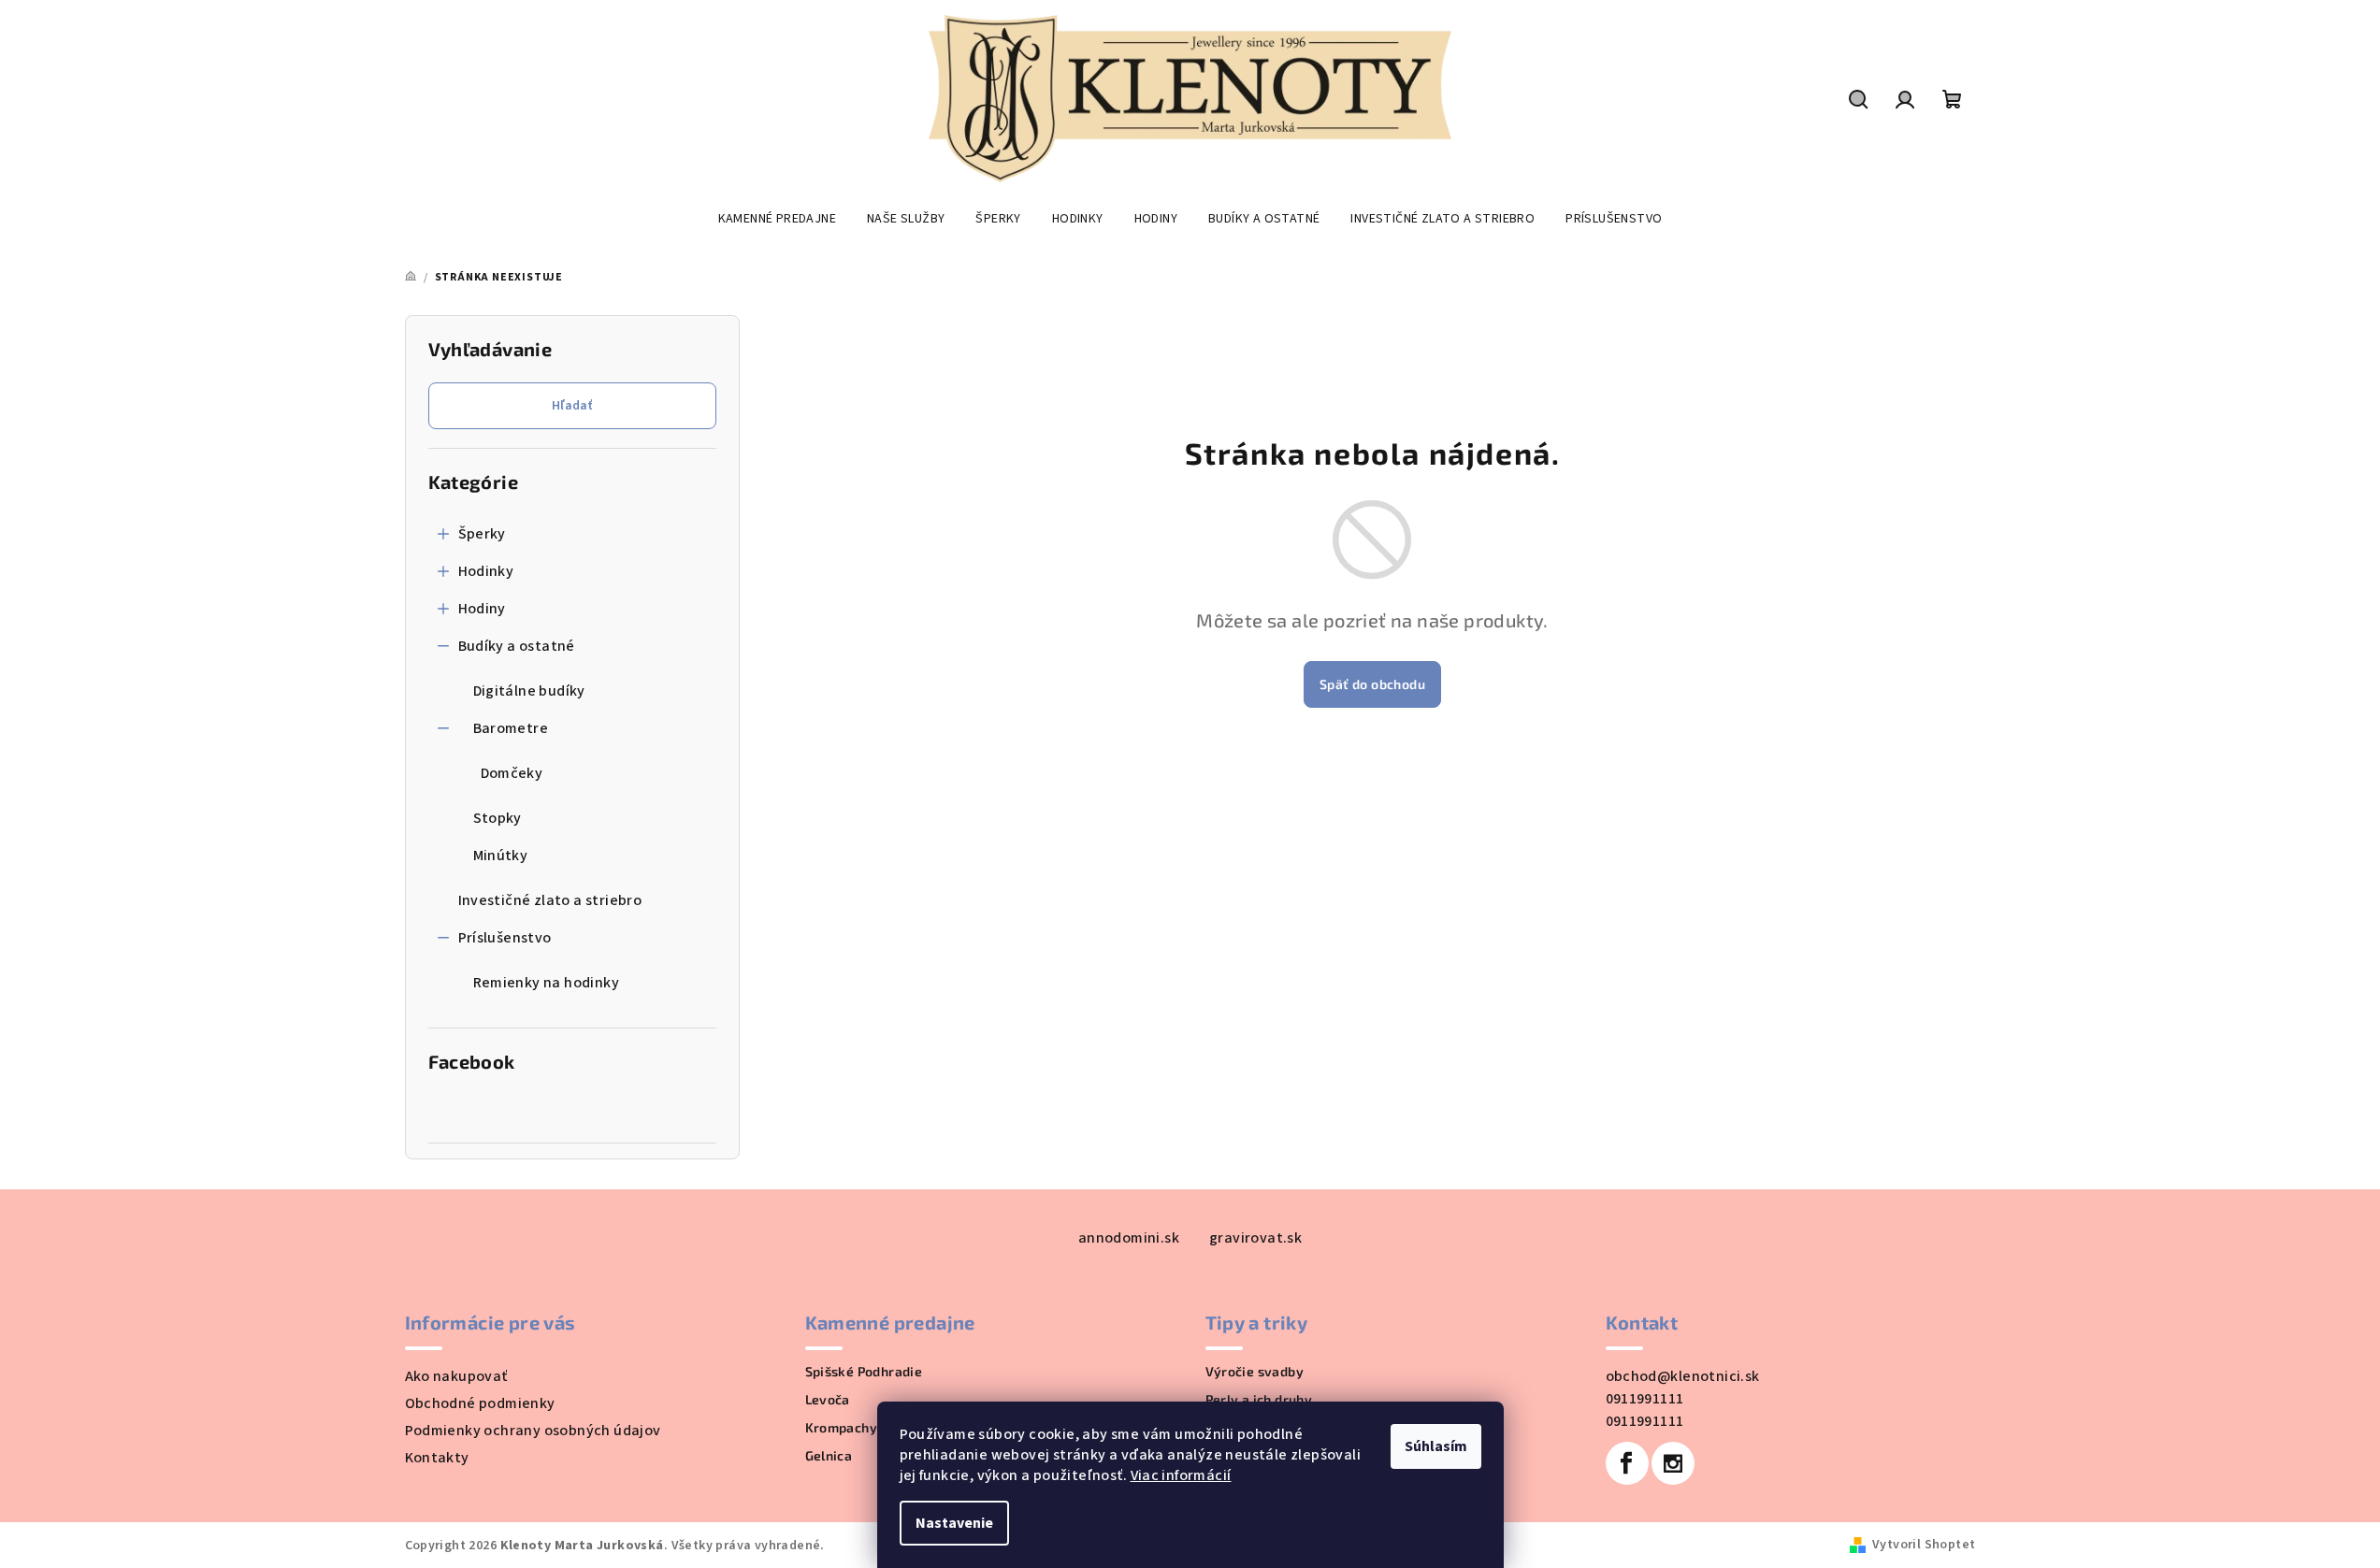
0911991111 (1645, 1399)
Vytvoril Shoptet (1924, 1545)
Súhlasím (1436, 1446)
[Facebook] (1627, 1463)
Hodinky (486, 571)
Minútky (501, 856)
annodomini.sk (1129, 1238)
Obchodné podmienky (480, 1403)
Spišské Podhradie (864, 1372)
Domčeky (512, 773)
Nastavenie (954, 1523)
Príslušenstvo (505, 938)
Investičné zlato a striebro (550, 900)
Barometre (511, 728)
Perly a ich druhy (1259, 1400)
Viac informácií (1181, 1475)
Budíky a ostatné (517, 646)
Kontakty (437, 1458)
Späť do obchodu (1372, 684)
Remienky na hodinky (547, 983)
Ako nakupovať (456, 1376)
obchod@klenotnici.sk (1683, 1376)
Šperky (482, 534)
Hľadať (572, 406)
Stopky (498, 818)
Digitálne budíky (529, 691)
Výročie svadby (1255, 1372)
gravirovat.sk (1255, 1238)
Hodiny (482, 609)
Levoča (828, 1400)
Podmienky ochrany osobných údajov (533, 1431)
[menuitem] (777, 219)
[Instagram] (1673, 1463)
